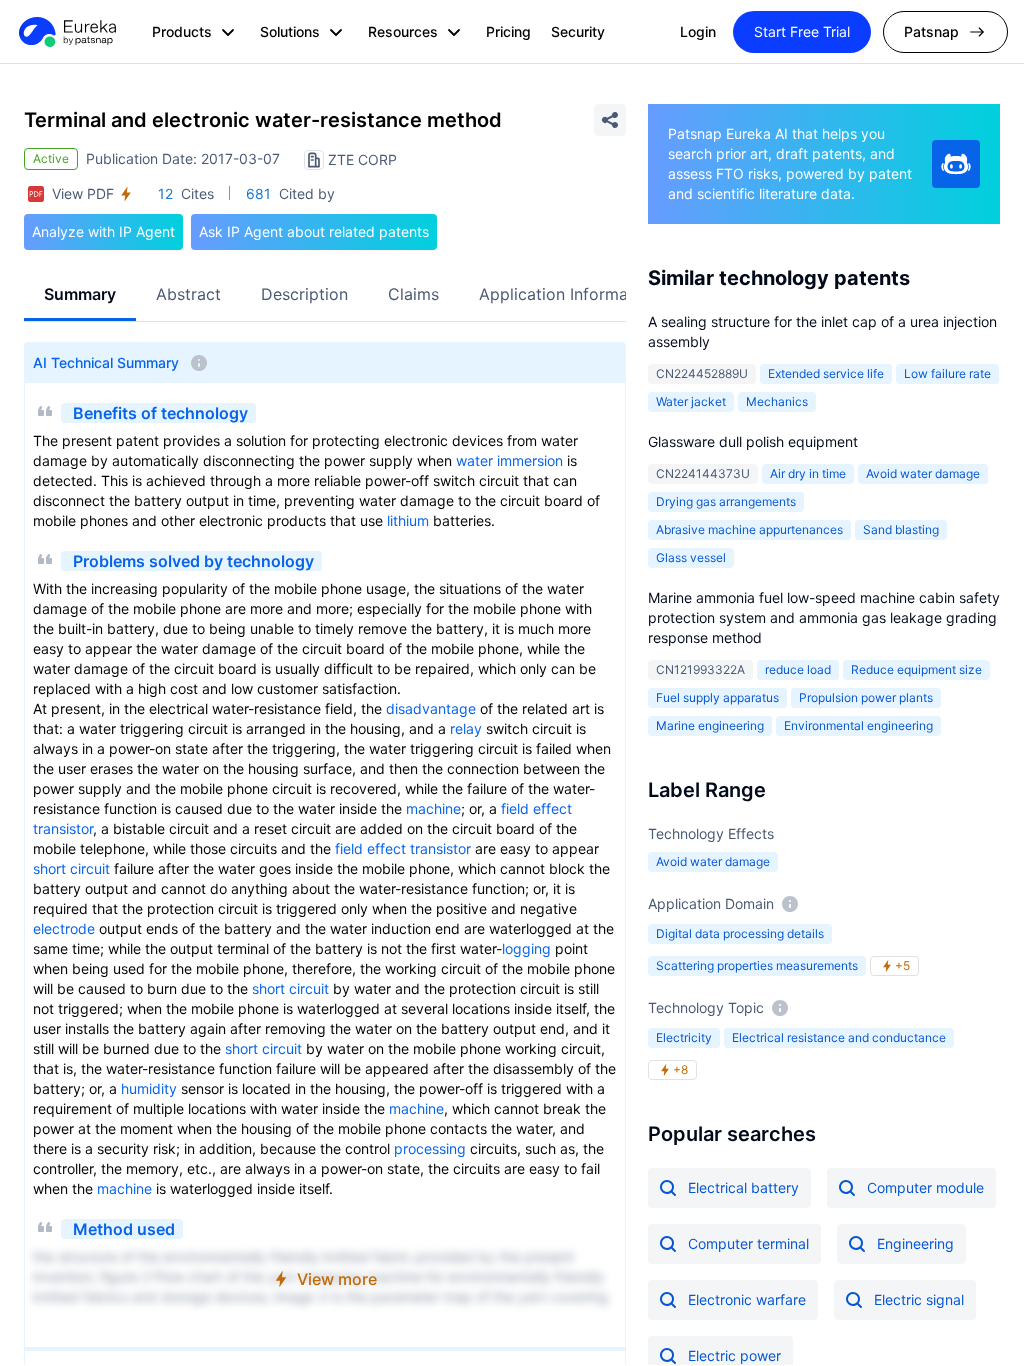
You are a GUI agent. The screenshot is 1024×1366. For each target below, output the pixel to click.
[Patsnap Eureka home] (66, 32)
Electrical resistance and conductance (839, 1037)
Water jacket (691, 401)
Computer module (925, 1187)
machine (433, 808)
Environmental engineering (858, 725)
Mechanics (777, 401)
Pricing (508, 31)
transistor (63, 828)
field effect (536, 808)
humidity (149, 1088)
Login (698, 31)
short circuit (71, 868)
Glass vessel (691, 557)
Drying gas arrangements (726, 501)
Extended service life (826, 373)
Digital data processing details (740, 933)
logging (526, 948)
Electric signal (919, 1299)
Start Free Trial (802, 31)
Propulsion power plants (866, 697)
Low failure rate (947, 373)
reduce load (798, 669)
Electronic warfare (747, 1299)
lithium (408, 520)
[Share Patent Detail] (610, 120)
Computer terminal (748, 1243)
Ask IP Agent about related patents (314, 231)
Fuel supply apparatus (717, 697)
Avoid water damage (713, 861)
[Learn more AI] (956, 164)
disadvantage (431, 708)
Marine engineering (710, 725)
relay (466, 728)
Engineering (915, 1243)
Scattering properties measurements (757, 965)
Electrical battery (743, 1187)
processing (430, 1148)
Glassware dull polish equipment (753, 441)
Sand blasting (901, 529)
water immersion (509, 460)
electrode (64, 928)
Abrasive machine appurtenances (749, 529)
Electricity (684, 1037)
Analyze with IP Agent (103, 231)
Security (578, 31)
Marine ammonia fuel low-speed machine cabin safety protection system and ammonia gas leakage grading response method (824, 617)
